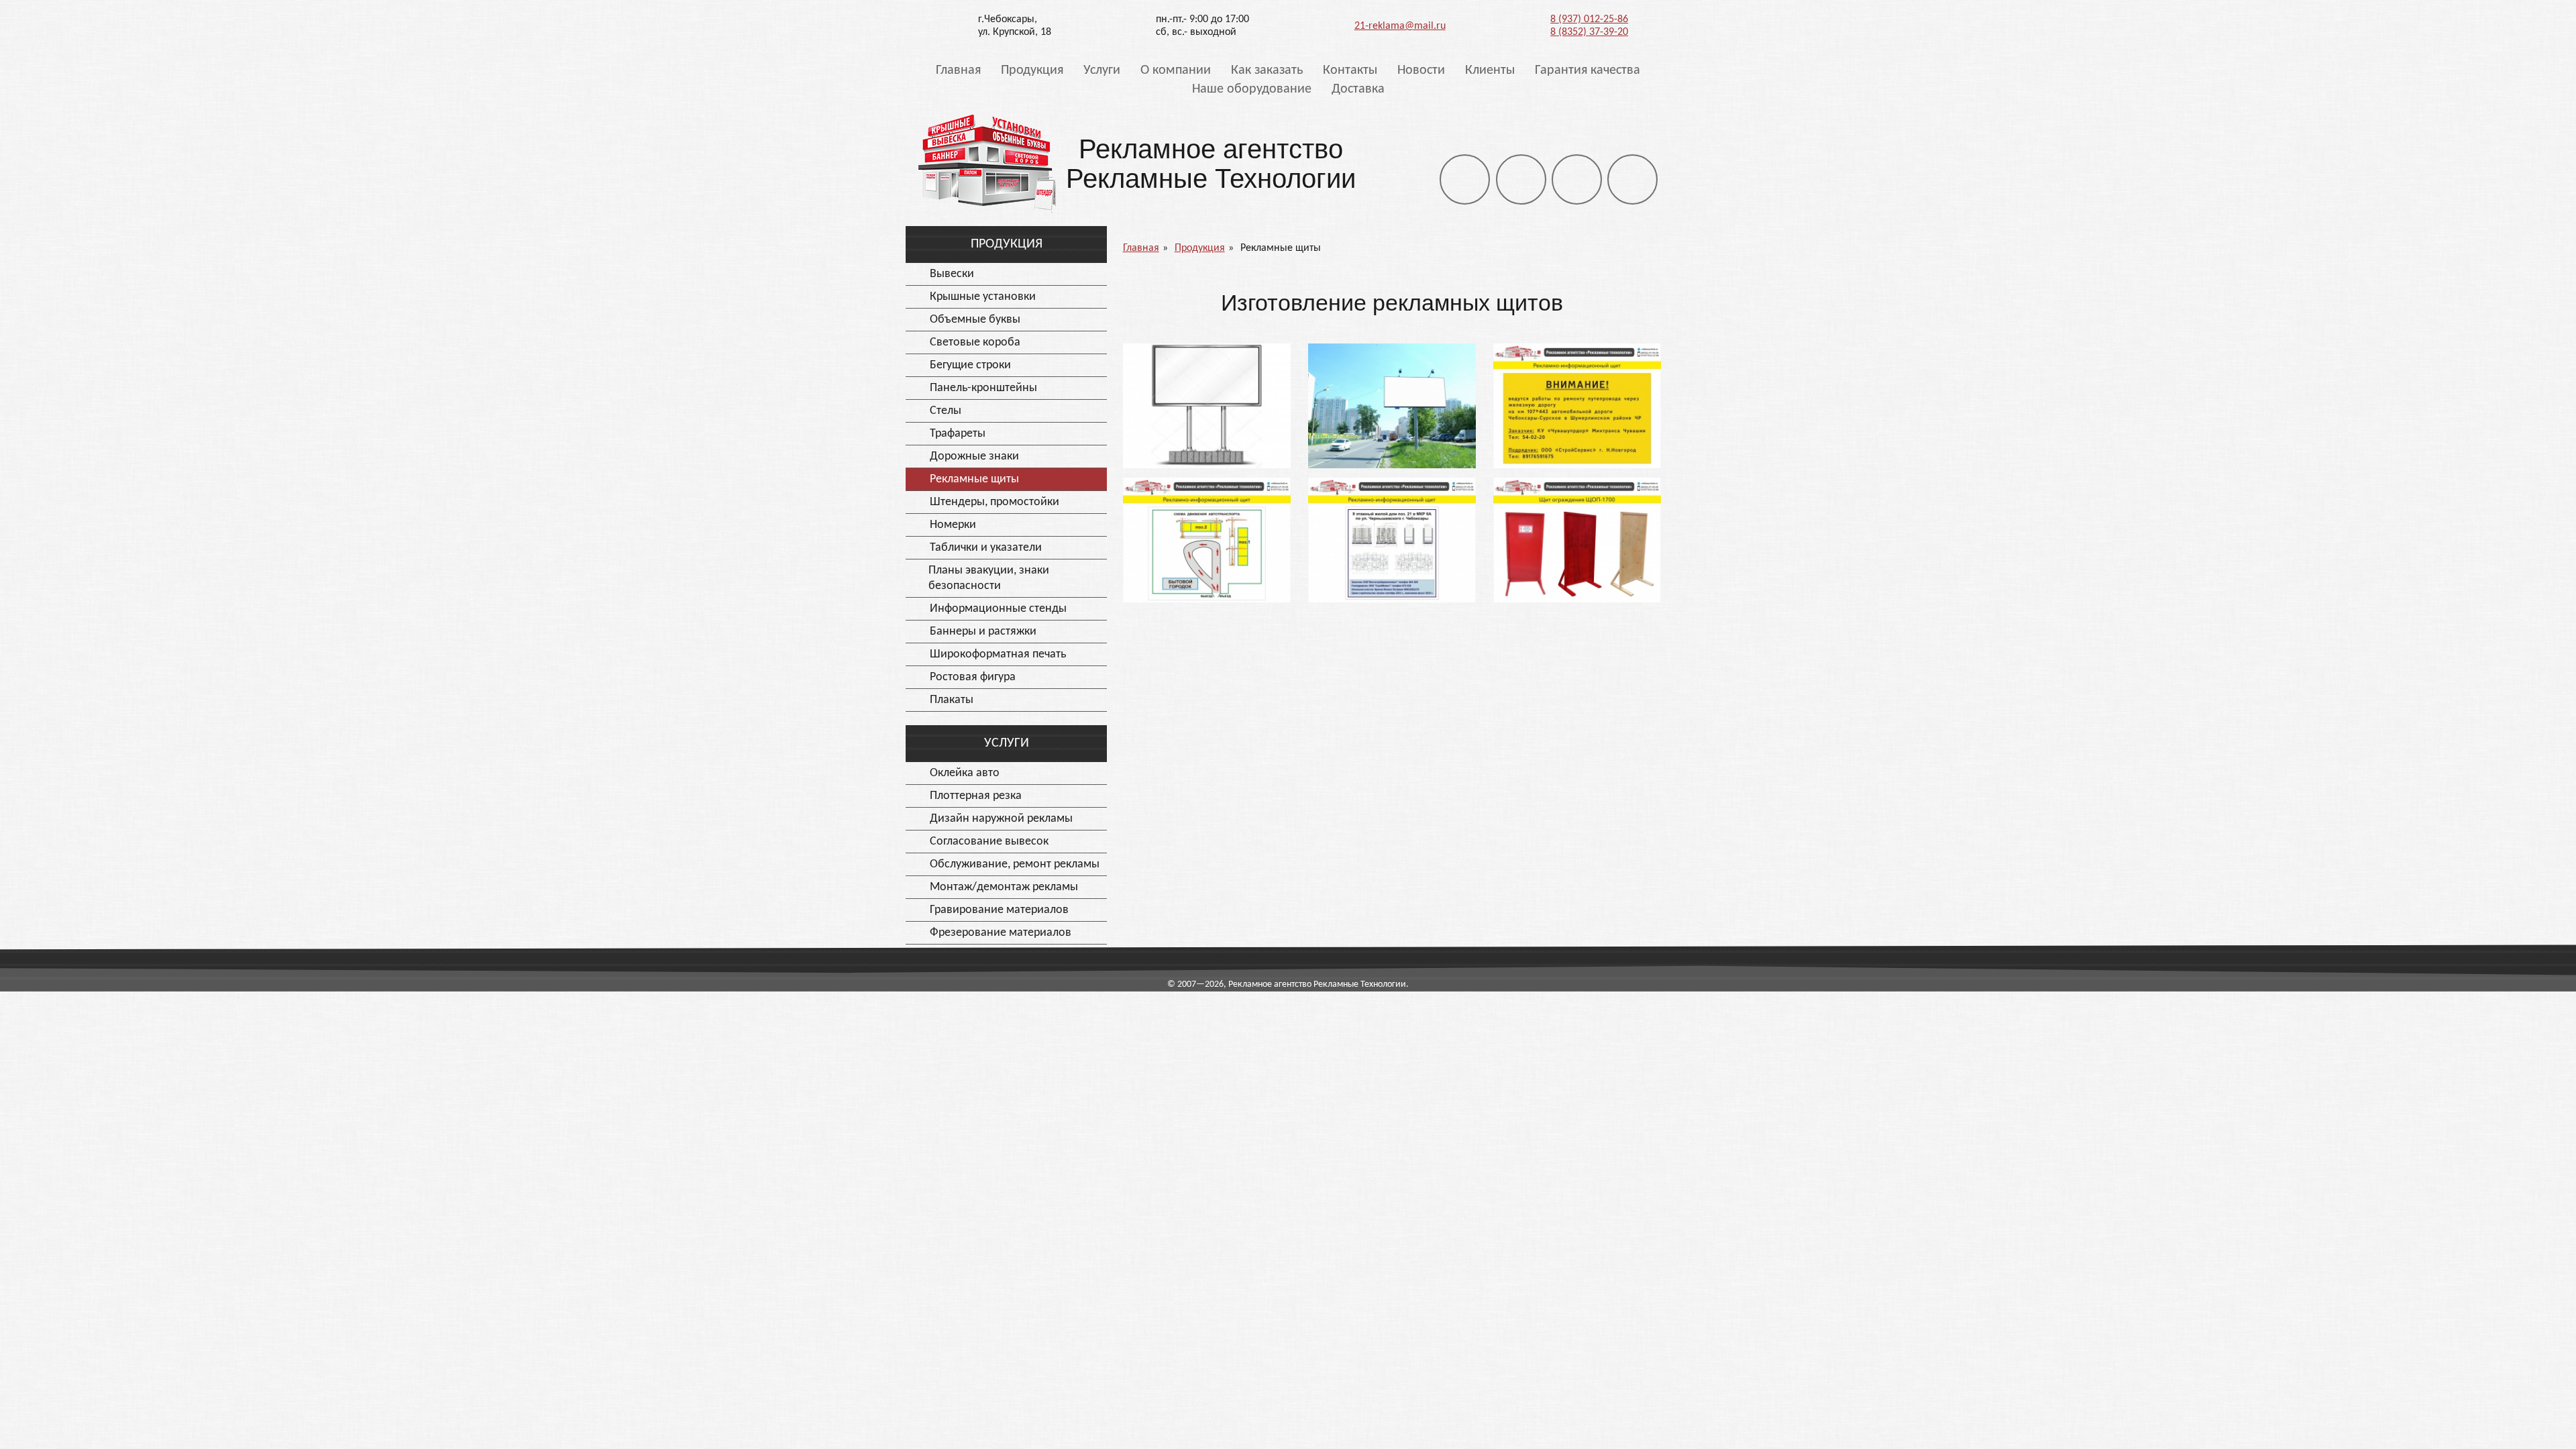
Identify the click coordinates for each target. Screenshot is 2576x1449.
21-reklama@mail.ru (1400, 26)
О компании (1176, 70)
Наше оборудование (1252, 89)
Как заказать (1267, 70)
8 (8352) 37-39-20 (1589, 32)
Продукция (1032, 70)
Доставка (1358, 89)
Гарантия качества (1588, 70)
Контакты (1350, 70)
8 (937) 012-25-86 (1589, 19)
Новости (1421, 70)
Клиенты (1490, 70)
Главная (958, 70)
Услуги (1102, 70)
